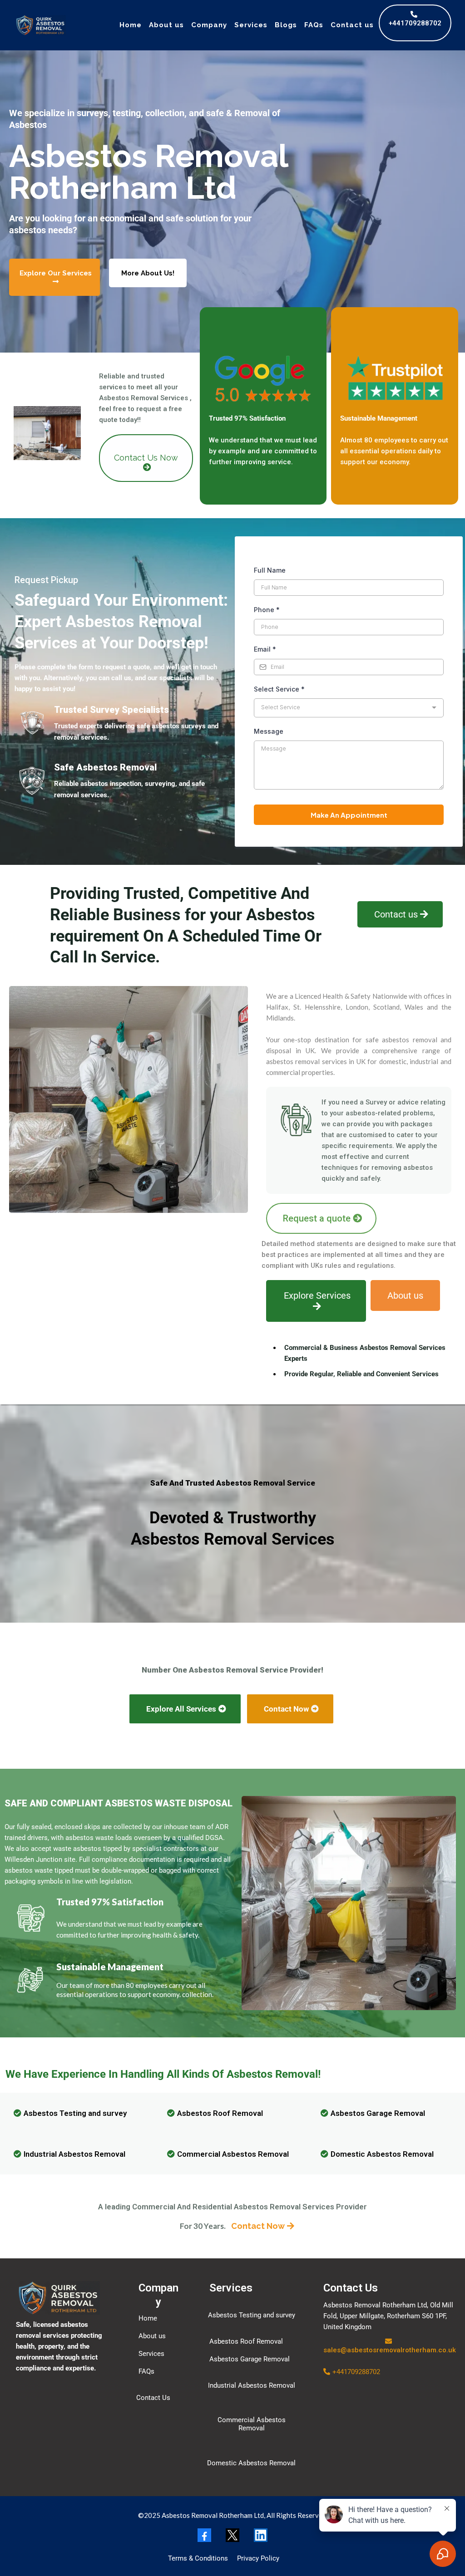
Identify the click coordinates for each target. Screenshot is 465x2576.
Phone (267, 610)
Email (265, 649)
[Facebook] (204, 2535)
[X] (232, 2535)
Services (251, 25)
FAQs (314, 25)
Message (269, 731)
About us (166, 25)
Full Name (270, 570)
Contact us (352, 25)
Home (131, 25)
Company (209, 25)
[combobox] (349, 708)
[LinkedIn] (261, 2535)
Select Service (279, 689)
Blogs (286, 25)
